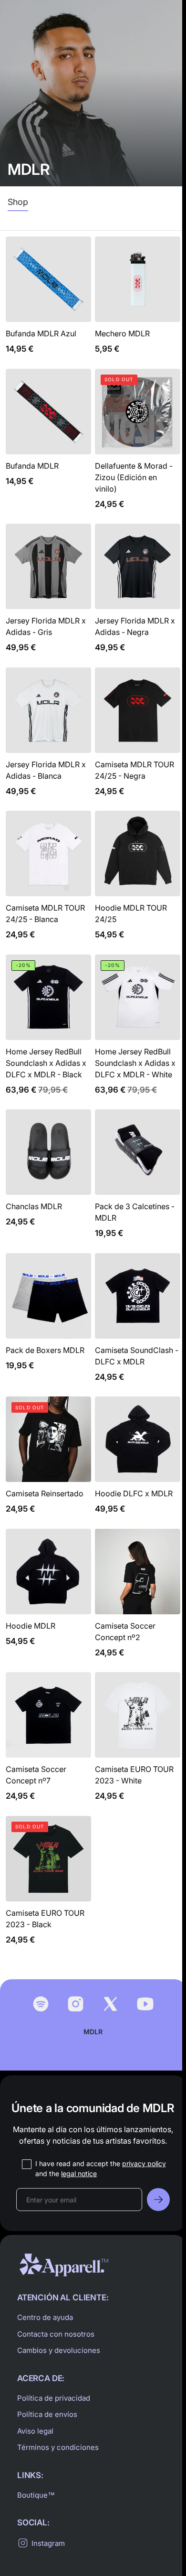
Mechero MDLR (138, 301)
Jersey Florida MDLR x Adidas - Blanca (48, 737)
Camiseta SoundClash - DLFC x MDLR (138, 1323)
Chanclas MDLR (48, 1179)
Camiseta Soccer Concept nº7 (48, 1742)
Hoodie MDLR (48, 1599)
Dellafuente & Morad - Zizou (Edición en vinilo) (138, 445)
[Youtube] (145, 2004)
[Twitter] (110, 2004)
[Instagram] (76, 2004)
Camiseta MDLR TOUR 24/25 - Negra (138, 737)
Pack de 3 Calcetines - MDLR (138, 1179)
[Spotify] (41, 2004)
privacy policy (144, 2163)
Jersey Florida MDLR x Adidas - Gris (48, 594)
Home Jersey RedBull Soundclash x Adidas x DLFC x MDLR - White (138, 1030)
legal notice (79, 2173)
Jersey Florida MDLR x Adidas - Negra (138, 594)
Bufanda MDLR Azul (48, 301)
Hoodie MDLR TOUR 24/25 (138, 881)
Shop (18, 202)
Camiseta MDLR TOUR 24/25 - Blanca (48, 881)
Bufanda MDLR (48, 445)
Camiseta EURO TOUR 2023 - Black (48, 1886)
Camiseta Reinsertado (48, 1461)
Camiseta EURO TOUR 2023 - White (138, 1742)
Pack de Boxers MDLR (48, 1323)
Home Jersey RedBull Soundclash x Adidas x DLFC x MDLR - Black (48, 1030)
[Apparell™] (64, 2265)
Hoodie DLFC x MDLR (138, 1461)
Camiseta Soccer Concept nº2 (138, 1599)
